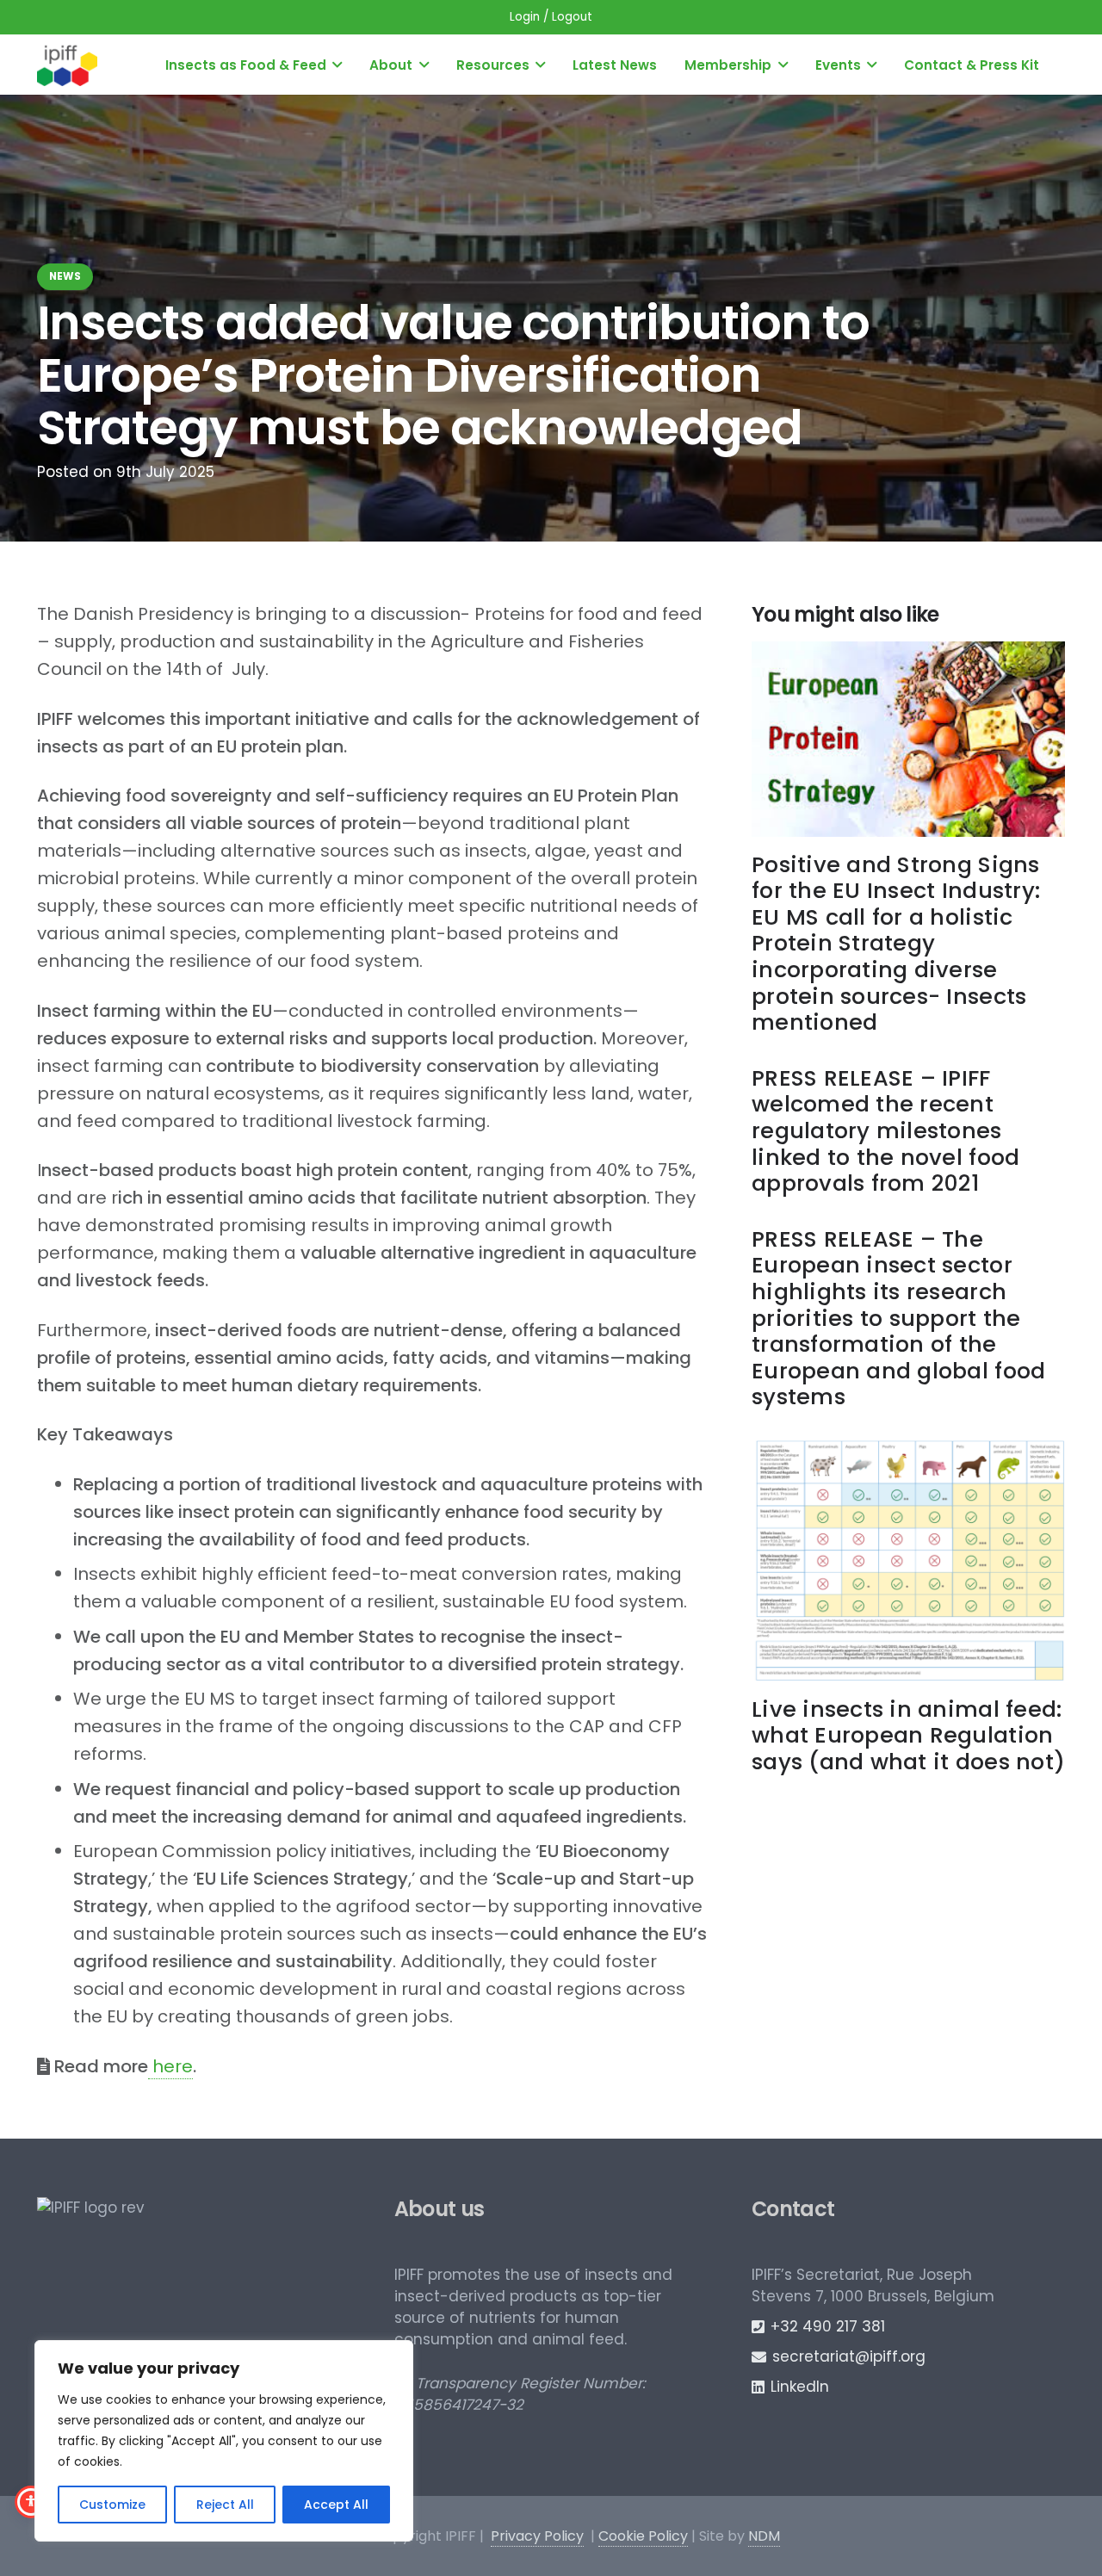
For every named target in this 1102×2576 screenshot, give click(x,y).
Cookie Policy (643, 2536)
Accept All (336, 2505)
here (170, 2066)
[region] (224, 2441)
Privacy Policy (537, 2536)
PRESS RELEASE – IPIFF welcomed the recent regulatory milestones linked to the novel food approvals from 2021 (885, 1130)
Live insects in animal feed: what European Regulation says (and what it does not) (908, 1735)
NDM (764, 2536)
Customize (112, 2505)
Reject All (225, 2505)
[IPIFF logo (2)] (67, 65)
